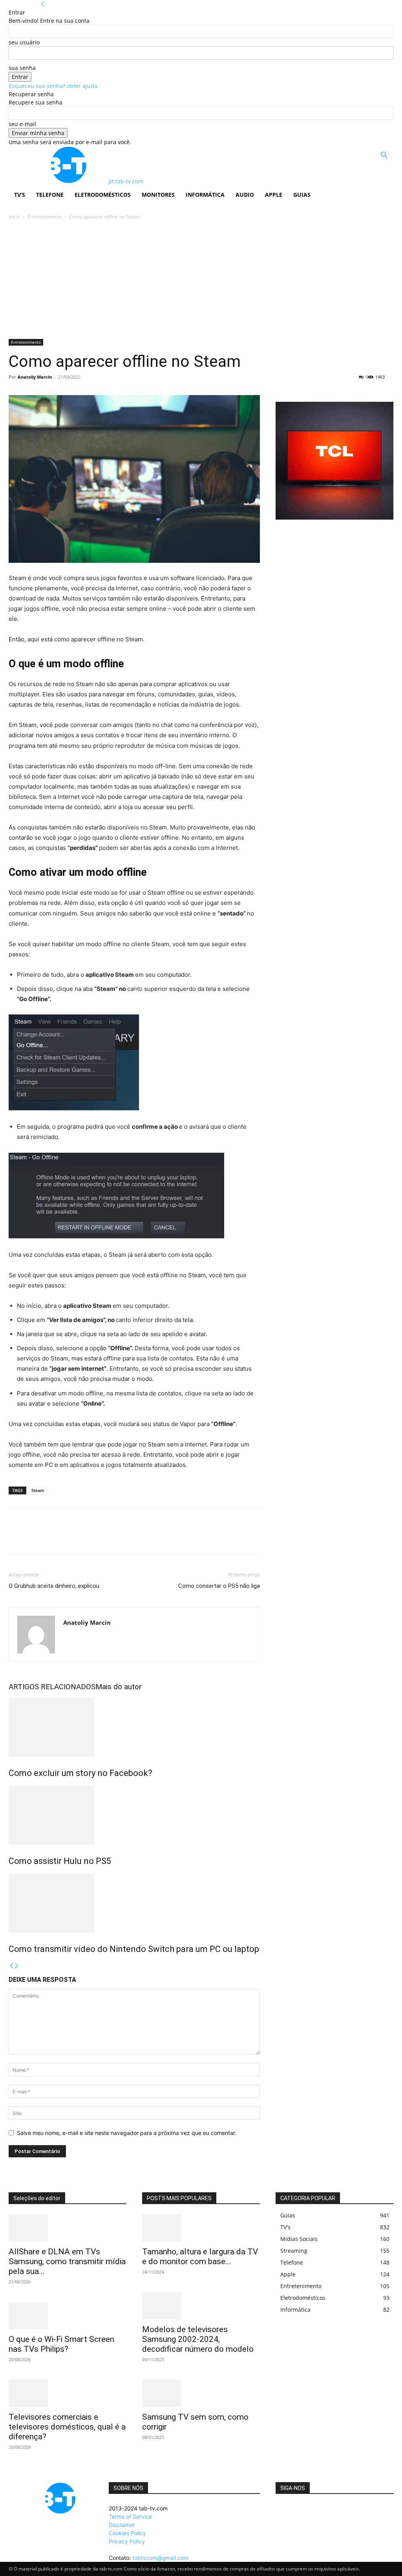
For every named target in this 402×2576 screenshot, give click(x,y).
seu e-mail (22, 124)
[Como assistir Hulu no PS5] (134, 1815)
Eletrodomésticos (103, 195)
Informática (205, 195)
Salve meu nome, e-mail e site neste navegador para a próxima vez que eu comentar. (127, 2133)
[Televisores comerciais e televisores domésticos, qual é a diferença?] (68, 2393)
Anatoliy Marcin (35, 377)
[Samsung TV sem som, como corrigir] (201, 2393)
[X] (35, 1538)
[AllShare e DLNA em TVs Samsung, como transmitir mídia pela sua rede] (68, 2228)
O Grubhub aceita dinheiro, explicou (54, 1586)
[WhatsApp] (71, 1538)
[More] (89, 1538)
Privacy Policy (127, 2541)
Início (14, 217)
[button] (384, 156)
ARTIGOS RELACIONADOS (52, 1687)
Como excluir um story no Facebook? (80, 1773)
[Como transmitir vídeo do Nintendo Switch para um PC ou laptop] (134, 1903)
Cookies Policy (127, 2533)
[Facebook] (16, 1538)
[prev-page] (11, 1966)
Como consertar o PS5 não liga (219, 1586)
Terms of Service (130, 2516)
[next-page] (17, 1966)
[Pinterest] (53, 1538)
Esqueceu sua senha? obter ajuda (53, 86)
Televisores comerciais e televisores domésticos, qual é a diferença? (67, 2427)
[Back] (43, 4)
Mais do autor (119, 1687)
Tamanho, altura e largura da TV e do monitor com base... (200, 2257)
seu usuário (24, 42)
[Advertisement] (201, 280)
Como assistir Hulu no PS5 (60, 1861)
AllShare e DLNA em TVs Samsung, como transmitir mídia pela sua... (67, 2261)
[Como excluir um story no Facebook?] (134, 1727)
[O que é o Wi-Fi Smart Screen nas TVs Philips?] (68, 2316)
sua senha (22, 68)
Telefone (50, 195)
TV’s (20, 195)
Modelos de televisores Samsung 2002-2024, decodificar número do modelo (198, 2339)
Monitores (158, 195)
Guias (302, 195)
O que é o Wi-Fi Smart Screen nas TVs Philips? (61, 2344)
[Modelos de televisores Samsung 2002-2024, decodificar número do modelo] (201, 2306)
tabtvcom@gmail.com (160, 2558)
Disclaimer (122, 2525)
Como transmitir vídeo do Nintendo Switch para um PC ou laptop (134, 1949)
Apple (274, 195)
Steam (38, 1490)
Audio (245, 195)
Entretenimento (45, 217)
